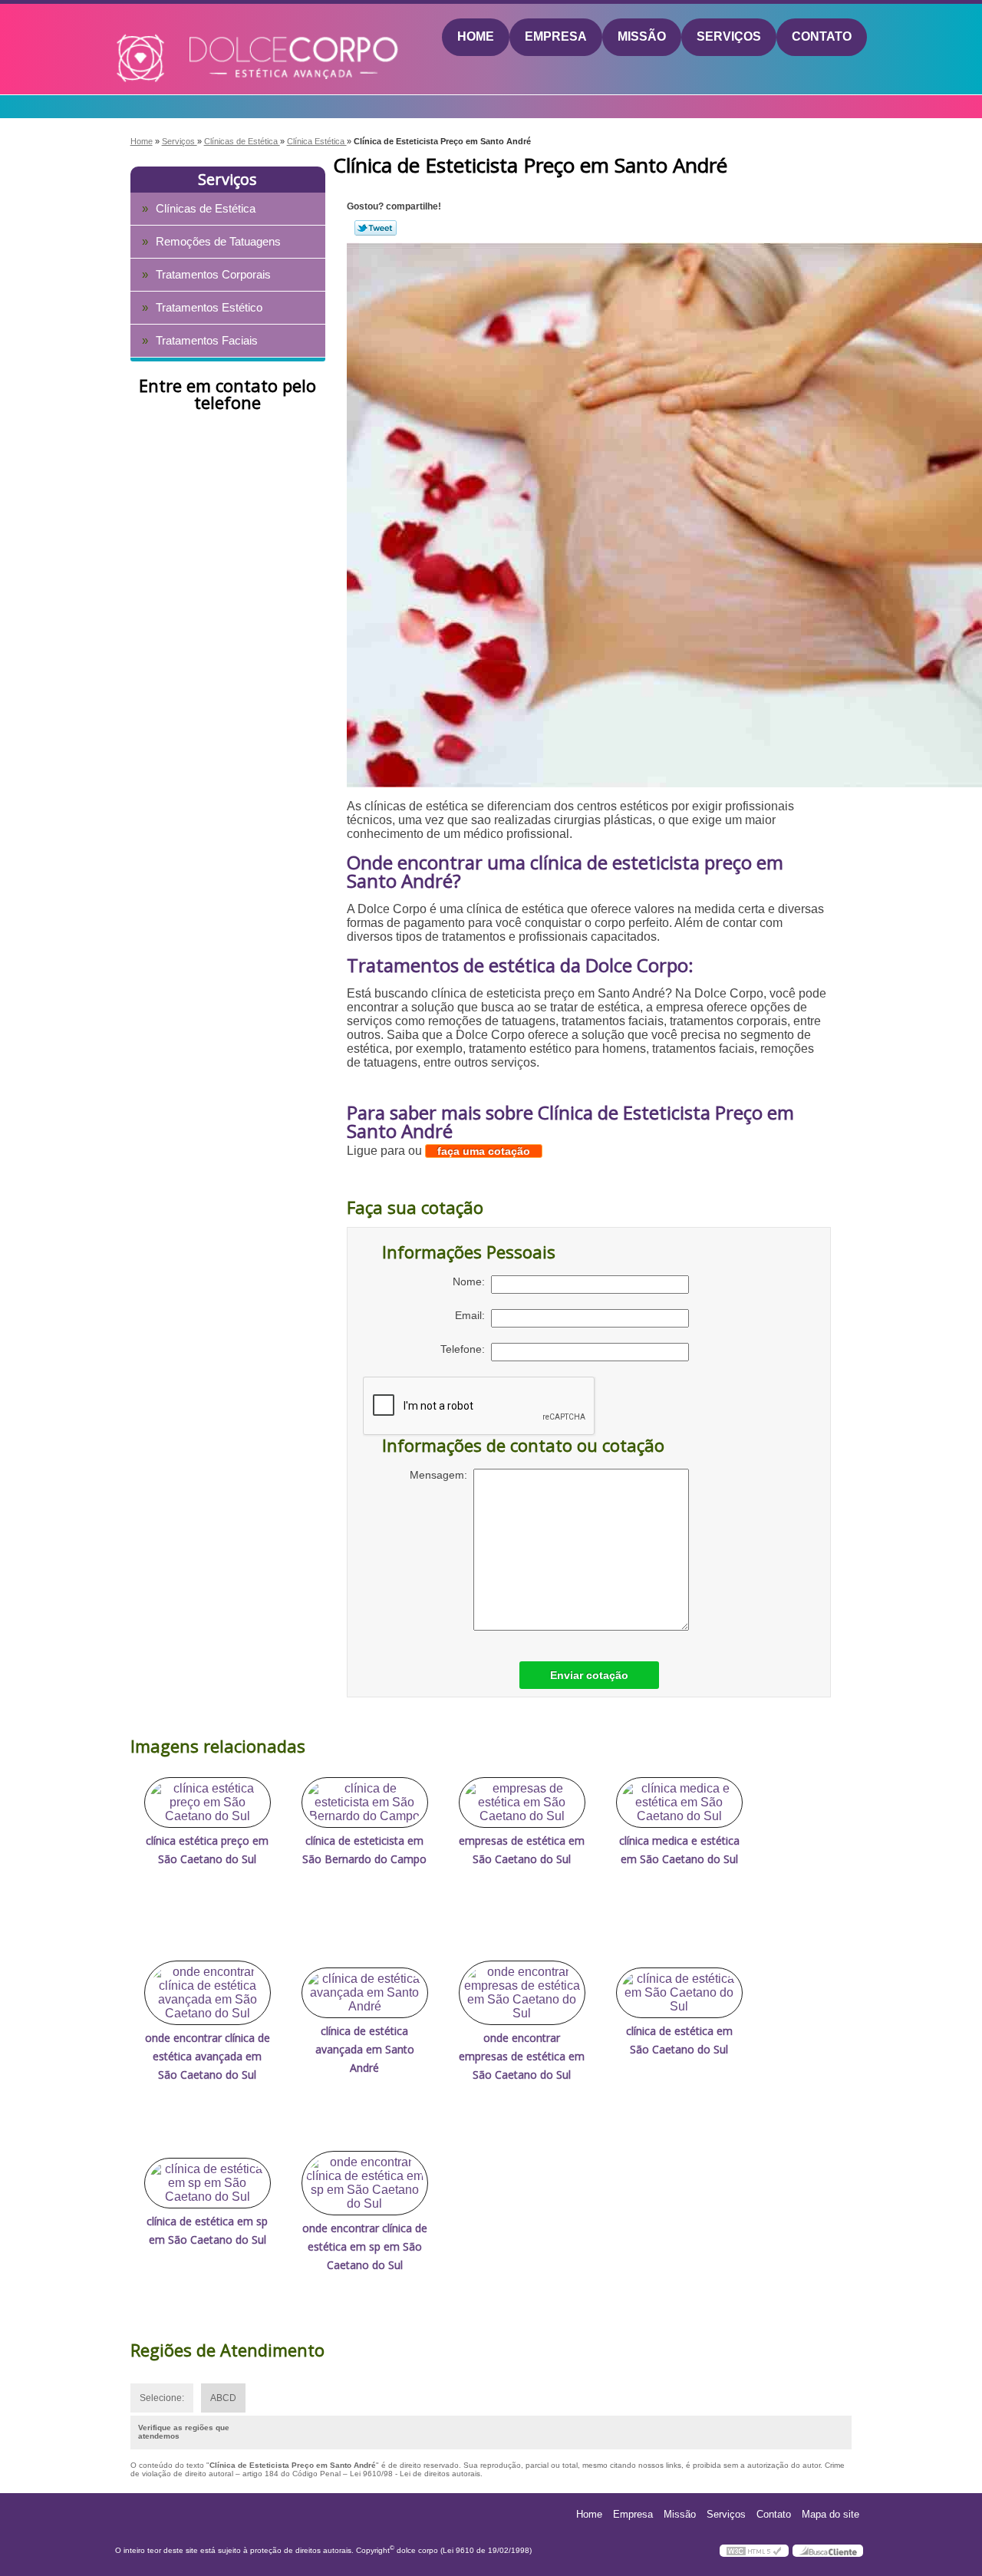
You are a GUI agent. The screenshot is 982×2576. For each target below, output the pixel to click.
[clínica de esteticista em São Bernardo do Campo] (365, 1803)
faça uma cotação (484, 1151)
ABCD (223, 2398)
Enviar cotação (589, 1675)
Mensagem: (442, 1475)
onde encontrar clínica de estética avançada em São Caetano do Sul (208, 2056)
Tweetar (376, 228)
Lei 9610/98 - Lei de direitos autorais (415, 2474)
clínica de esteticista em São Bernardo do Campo (364, 1850)
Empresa (556, 36)
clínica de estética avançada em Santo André (365, 2049)
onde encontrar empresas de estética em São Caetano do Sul (522, 2056)
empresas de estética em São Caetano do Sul (522, 1850)
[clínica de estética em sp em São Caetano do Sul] (208, 2183)
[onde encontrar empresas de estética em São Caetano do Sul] (522, 1993)
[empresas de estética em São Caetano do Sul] (522, 1803)
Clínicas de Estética (206, 208)
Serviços (729, 36)
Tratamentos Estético (209, 307)
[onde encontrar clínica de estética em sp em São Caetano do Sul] (365, 2183)
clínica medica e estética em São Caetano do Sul (679, 1850)
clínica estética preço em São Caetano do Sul (207, 1850)
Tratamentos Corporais (213, 274)
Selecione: (162, 2398)
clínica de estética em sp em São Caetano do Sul (207, 2230)
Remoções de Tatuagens (218, 241)
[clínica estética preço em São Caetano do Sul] (208, 1803)
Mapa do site (830, 2514)
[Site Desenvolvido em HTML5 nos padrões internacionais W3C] (754, 2551)
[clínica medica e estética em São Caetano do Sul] (679, 1803)
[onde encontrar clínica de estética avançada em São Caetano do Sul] (208, 1993)
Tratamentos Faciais (207, 340)
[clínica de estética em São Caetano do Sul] (679, 1993)
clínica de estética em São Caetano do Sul (679, 2040)
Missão (642, 36)
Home (476, 36)
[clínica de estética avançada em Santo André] (365, 1993)
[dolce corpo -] (204, 38)
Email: (473, 1315)
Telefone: (466, 1349)
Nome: (472, 1281)
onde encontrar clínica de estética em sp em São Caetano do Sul (365, 2246)
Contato (822, 36)
